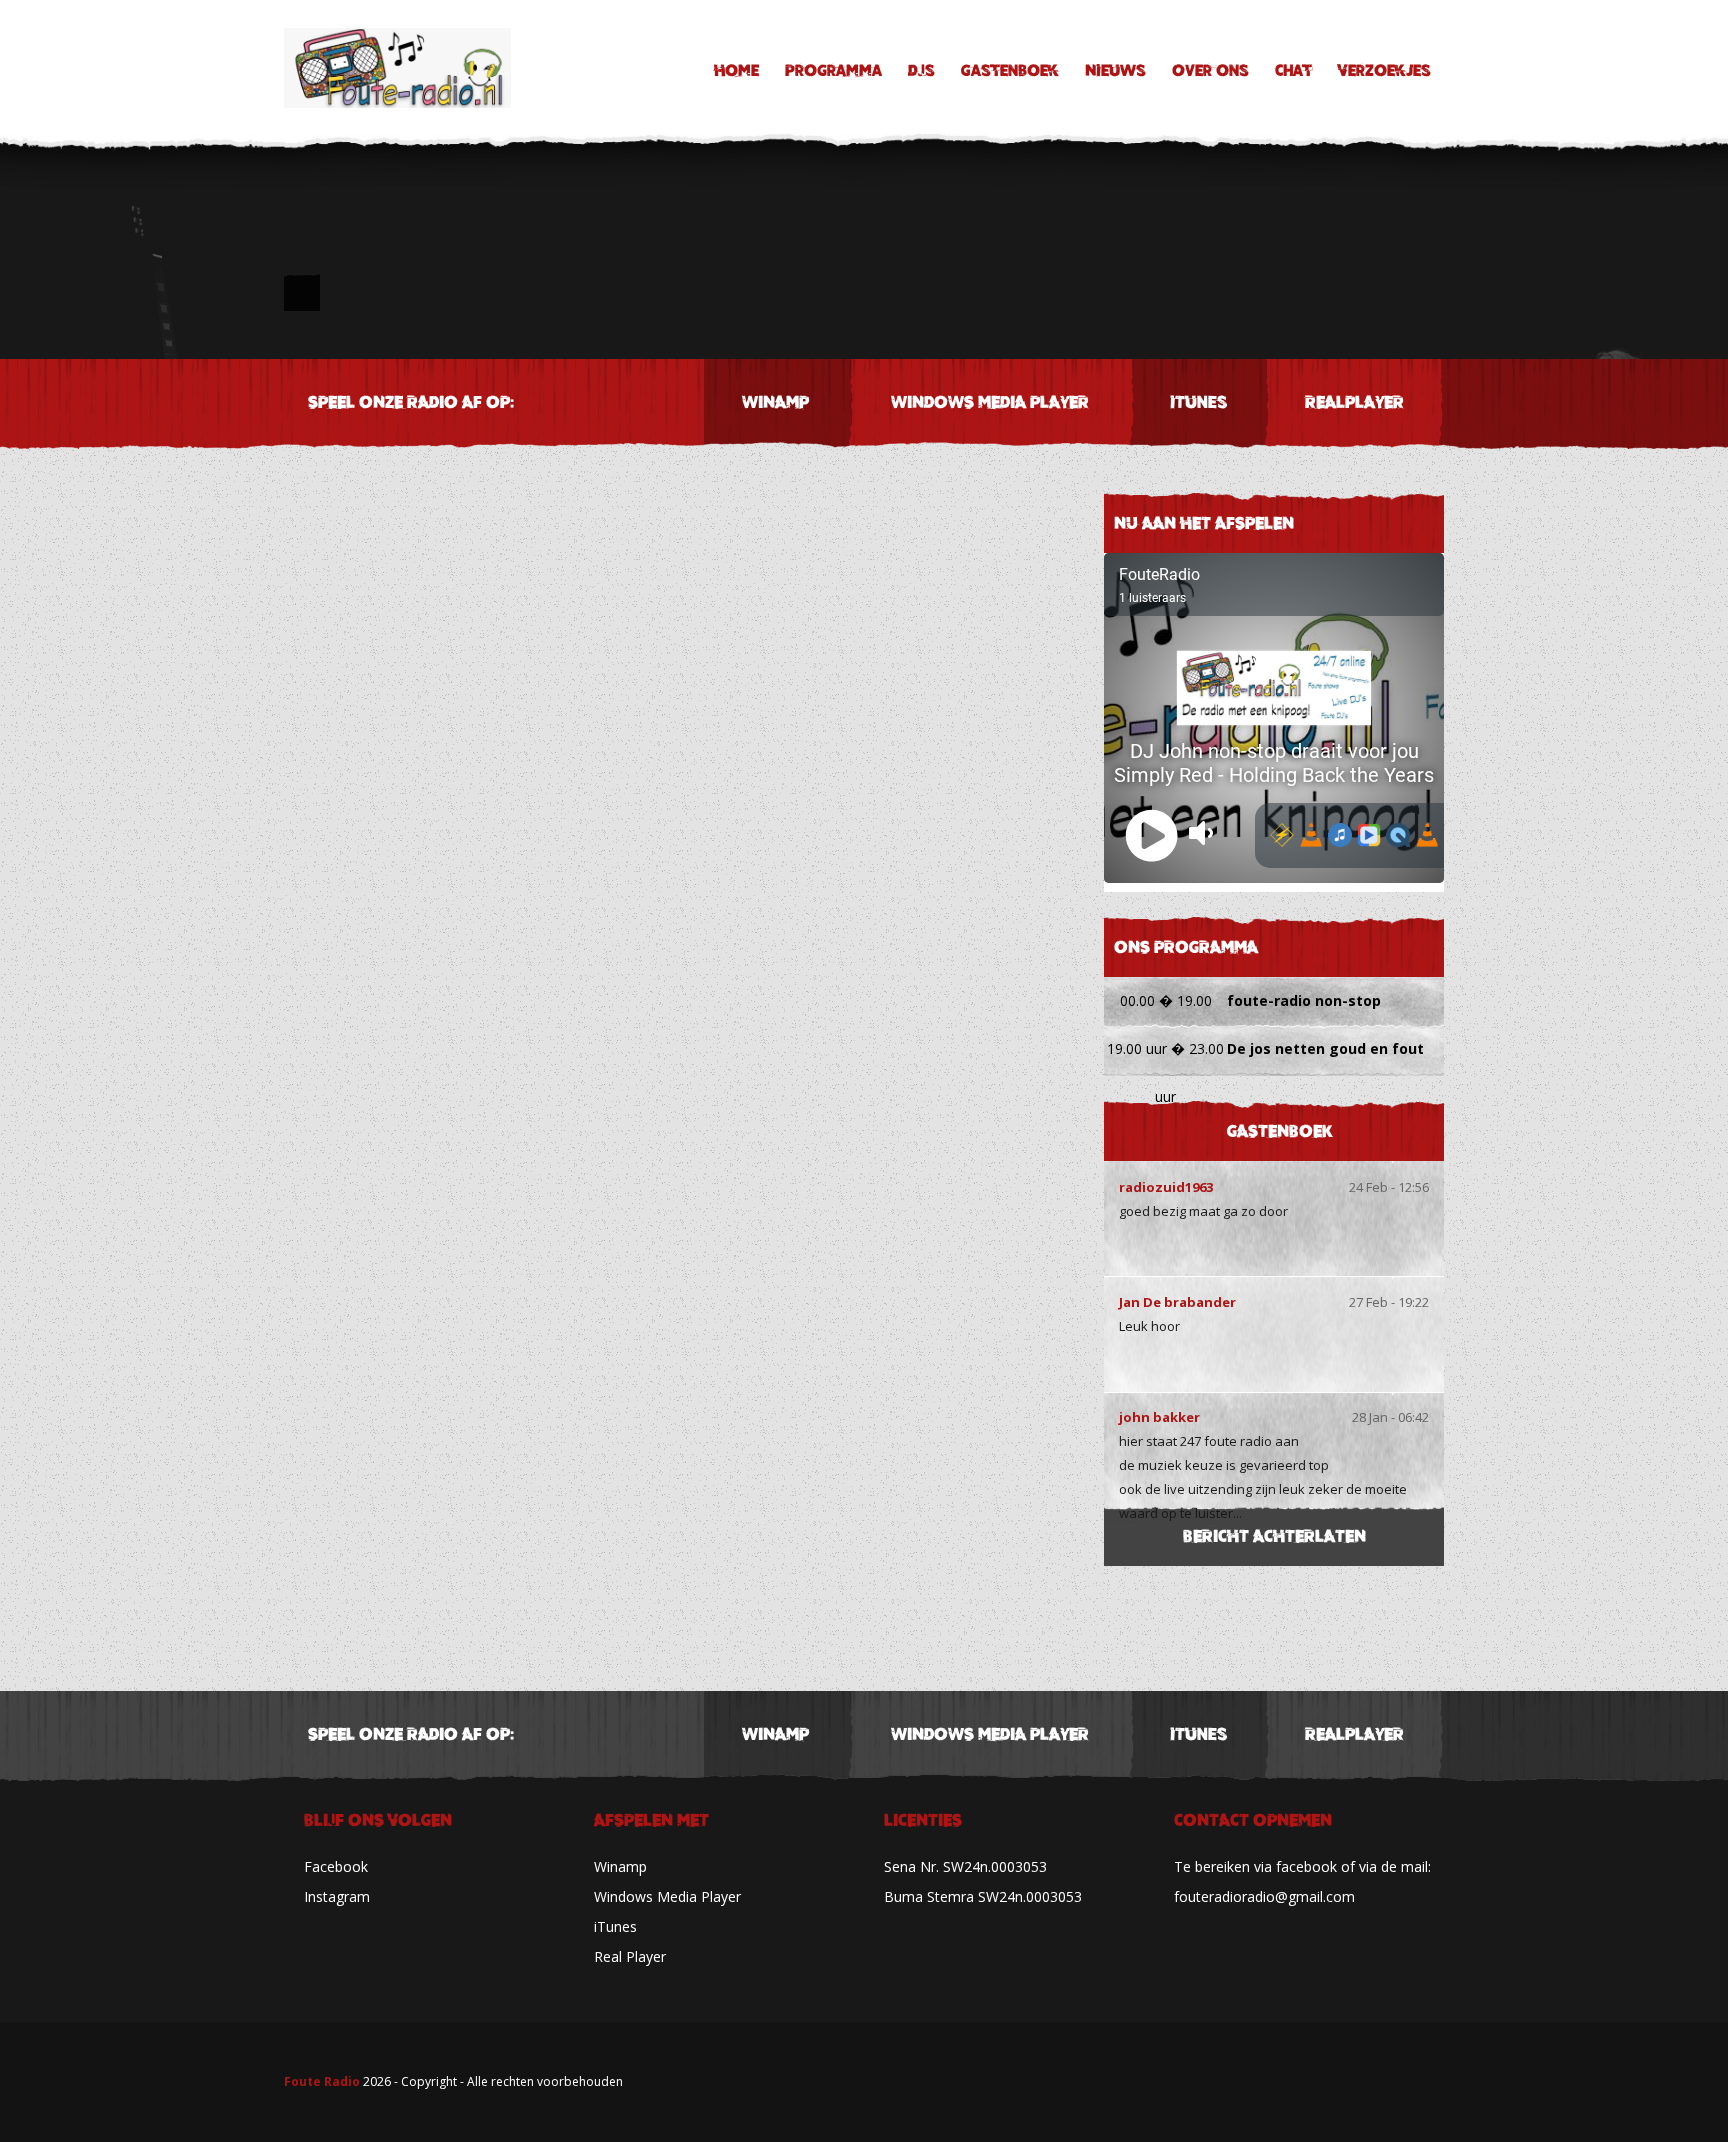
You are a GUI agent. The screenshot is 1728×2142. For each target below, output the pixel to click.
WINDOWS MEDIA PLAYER (990, 402)
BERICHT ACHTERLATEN (1274, 1536)
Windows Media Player (667, 1896)
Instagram (337, 1896)
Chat (1293, 70)
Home (736, 70)
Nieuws (1115, 70)
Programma (833, 70)
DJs (921, 70)
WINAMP (775, 402)
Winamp (620, 1866)
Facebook (336, 1866)
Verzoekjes (1384, 70)
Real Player (630, 1956)
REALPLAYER (1354, 402)
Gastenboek (1010, 70)
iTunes (1198, 402)
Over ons (1210, 70)
